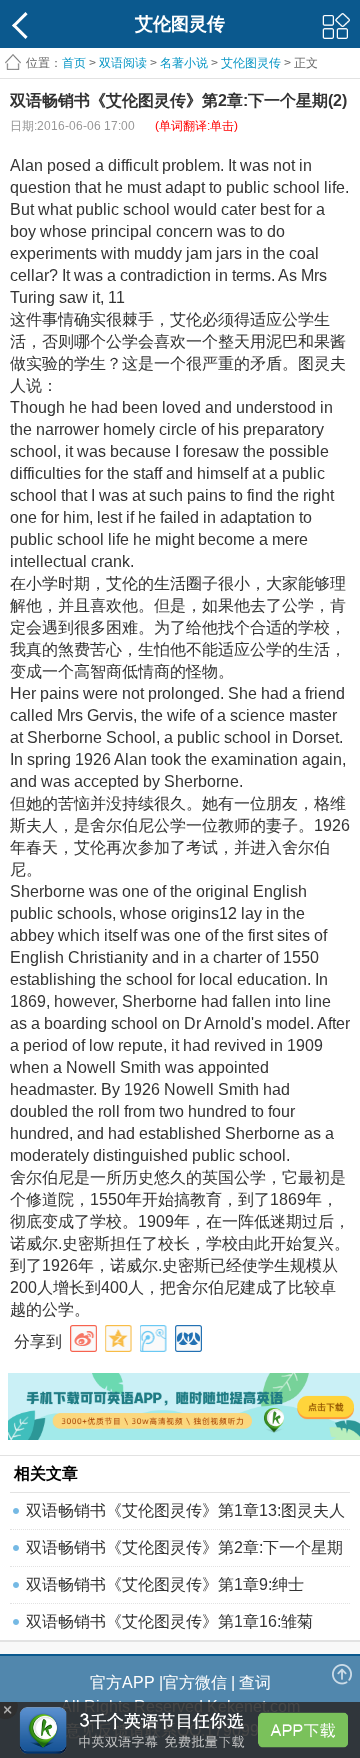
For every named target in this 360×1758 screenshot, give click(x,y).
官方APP (122, 1682)
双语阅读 (123, 63)
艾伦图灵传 (251, 63)
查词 (255, 1682)
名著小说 (184, 63)
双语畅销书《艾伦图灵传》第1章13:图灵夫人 (185, 1510)
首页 (74, 63)
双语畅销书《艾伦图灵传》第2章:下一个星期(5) (184, 1552)
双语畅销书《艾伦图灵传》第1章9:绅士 (165, 1584)
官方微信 (195, 1682)
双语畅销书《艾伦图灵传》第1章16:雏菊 (169, 1621)
